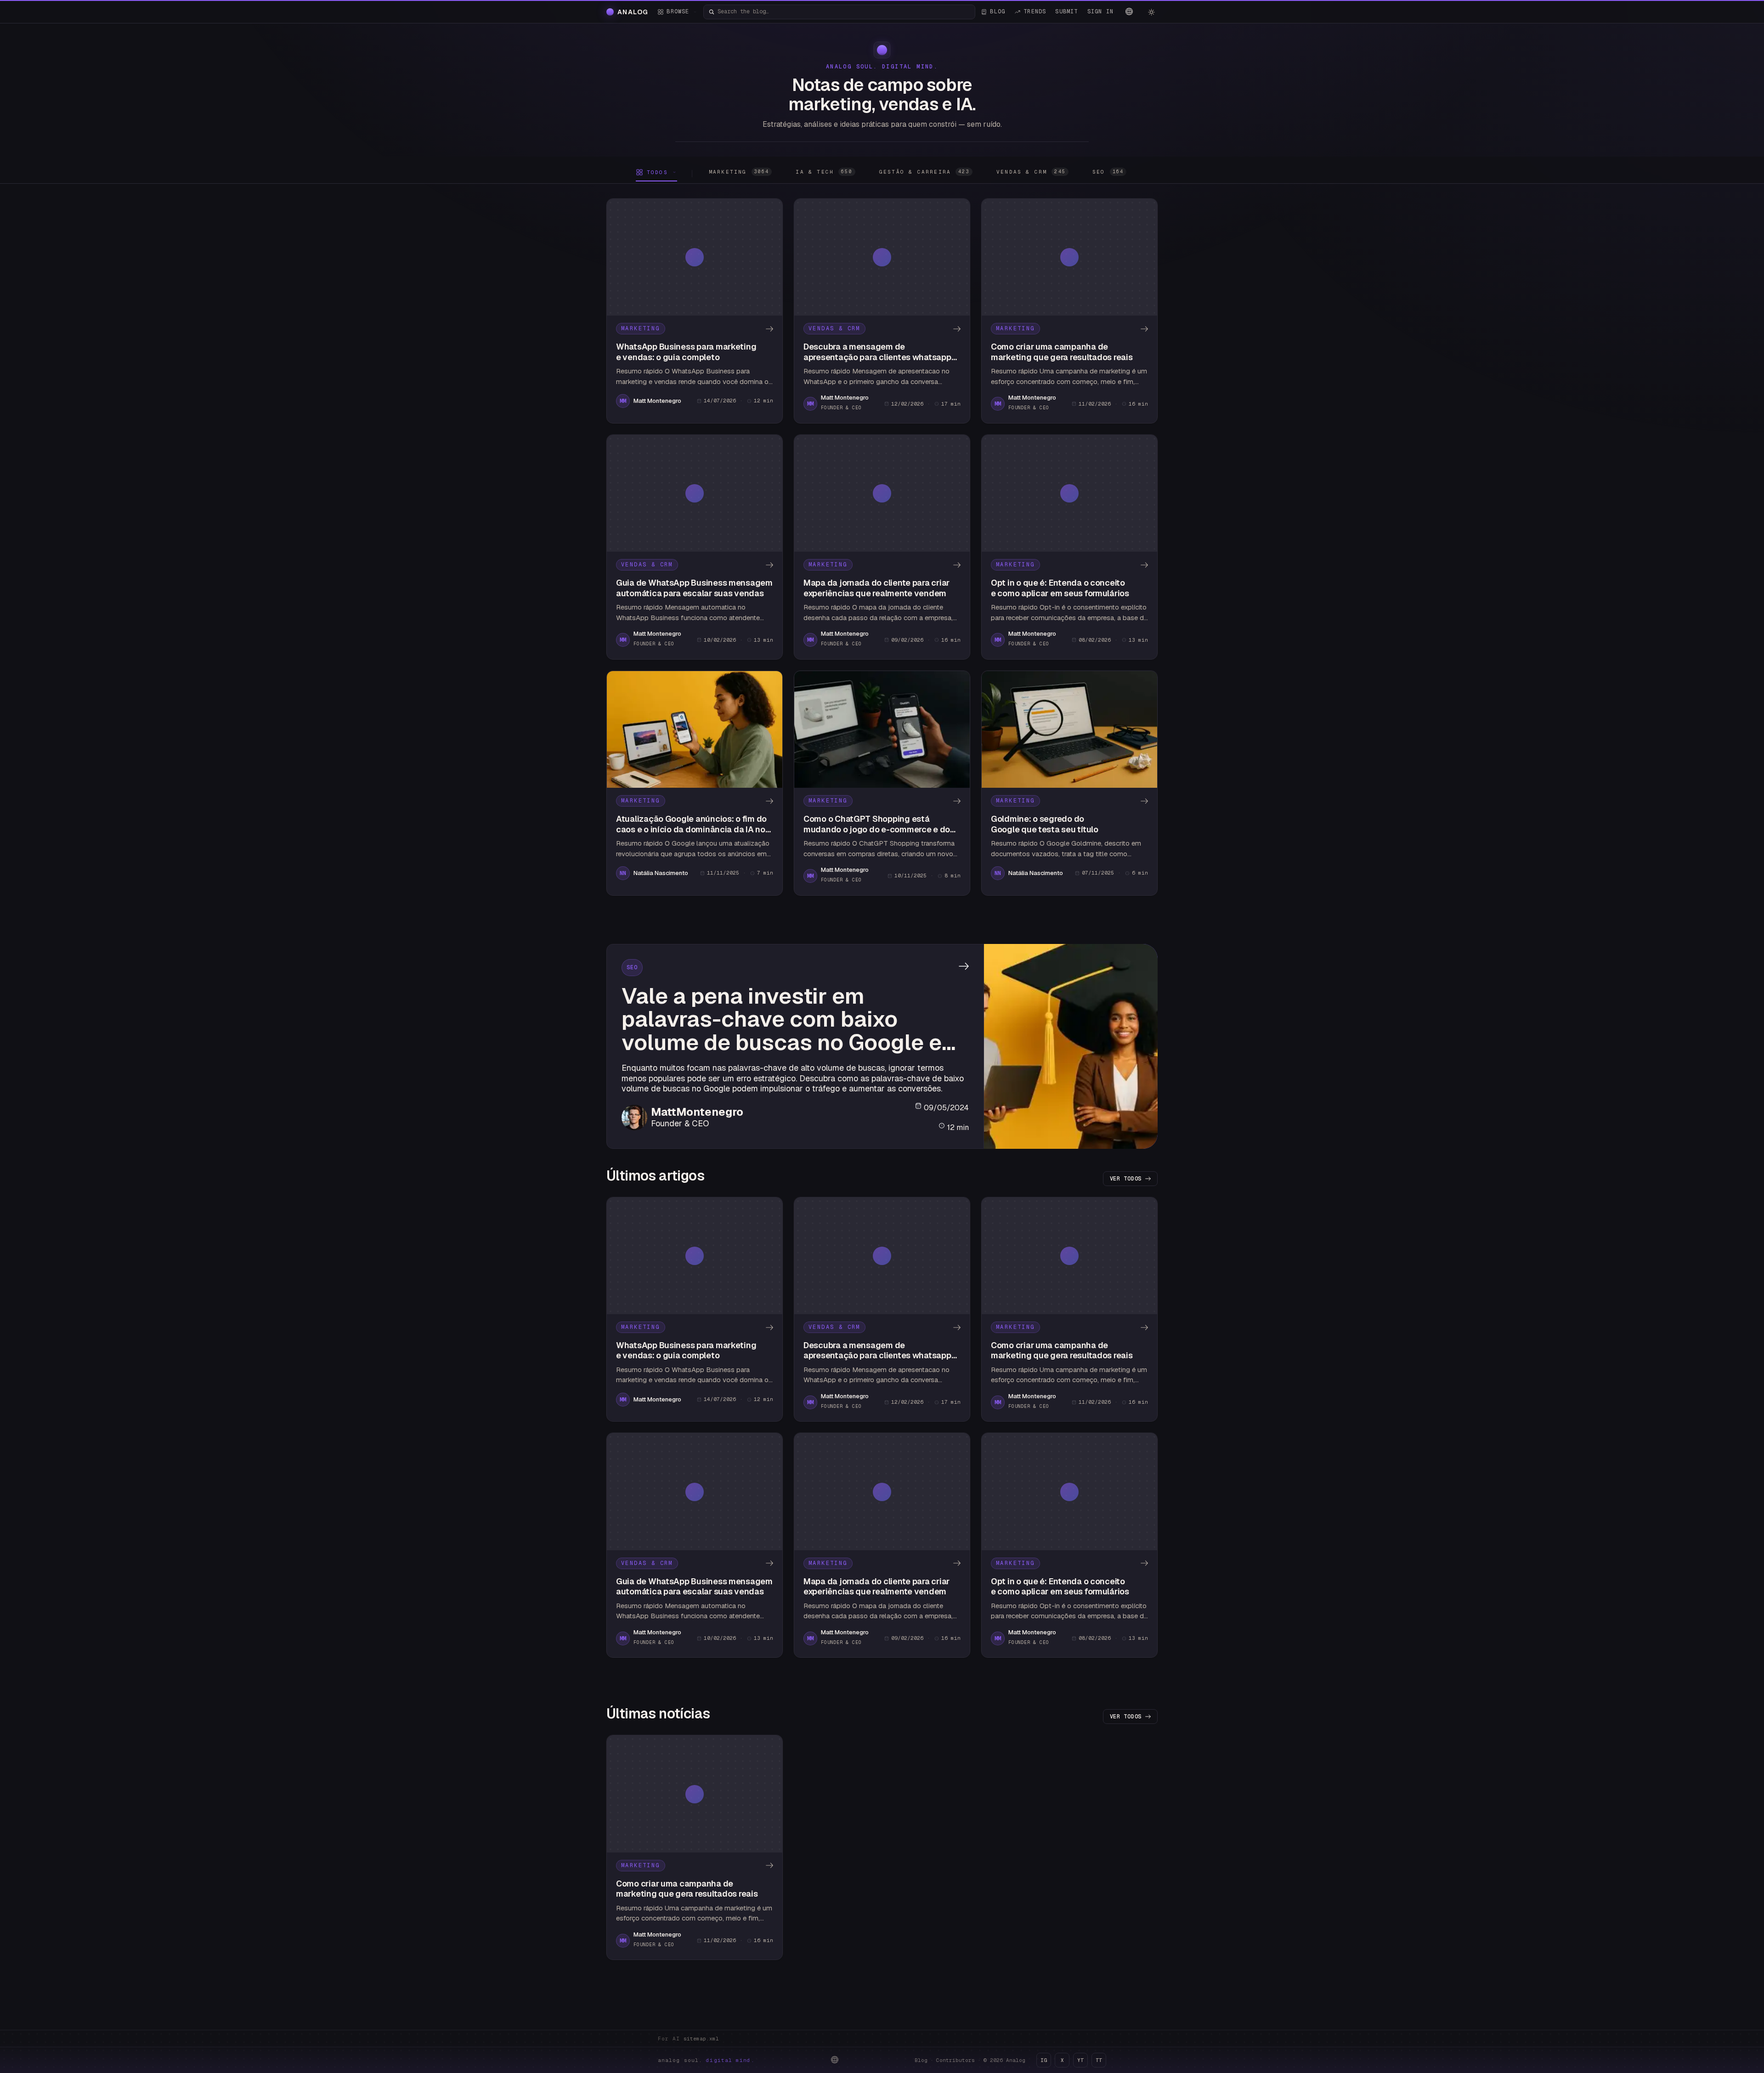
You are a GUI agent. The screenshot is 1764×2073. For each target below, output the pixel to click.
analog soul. (706, 2060)
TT (1099, 2060)
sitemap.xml (701, 2039)
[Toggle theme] (1151, 12)
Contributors (955, 2060)
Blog (921, 2060)
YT (1080, 2060)
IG (1044, 2060)
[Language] (1129, 11)
